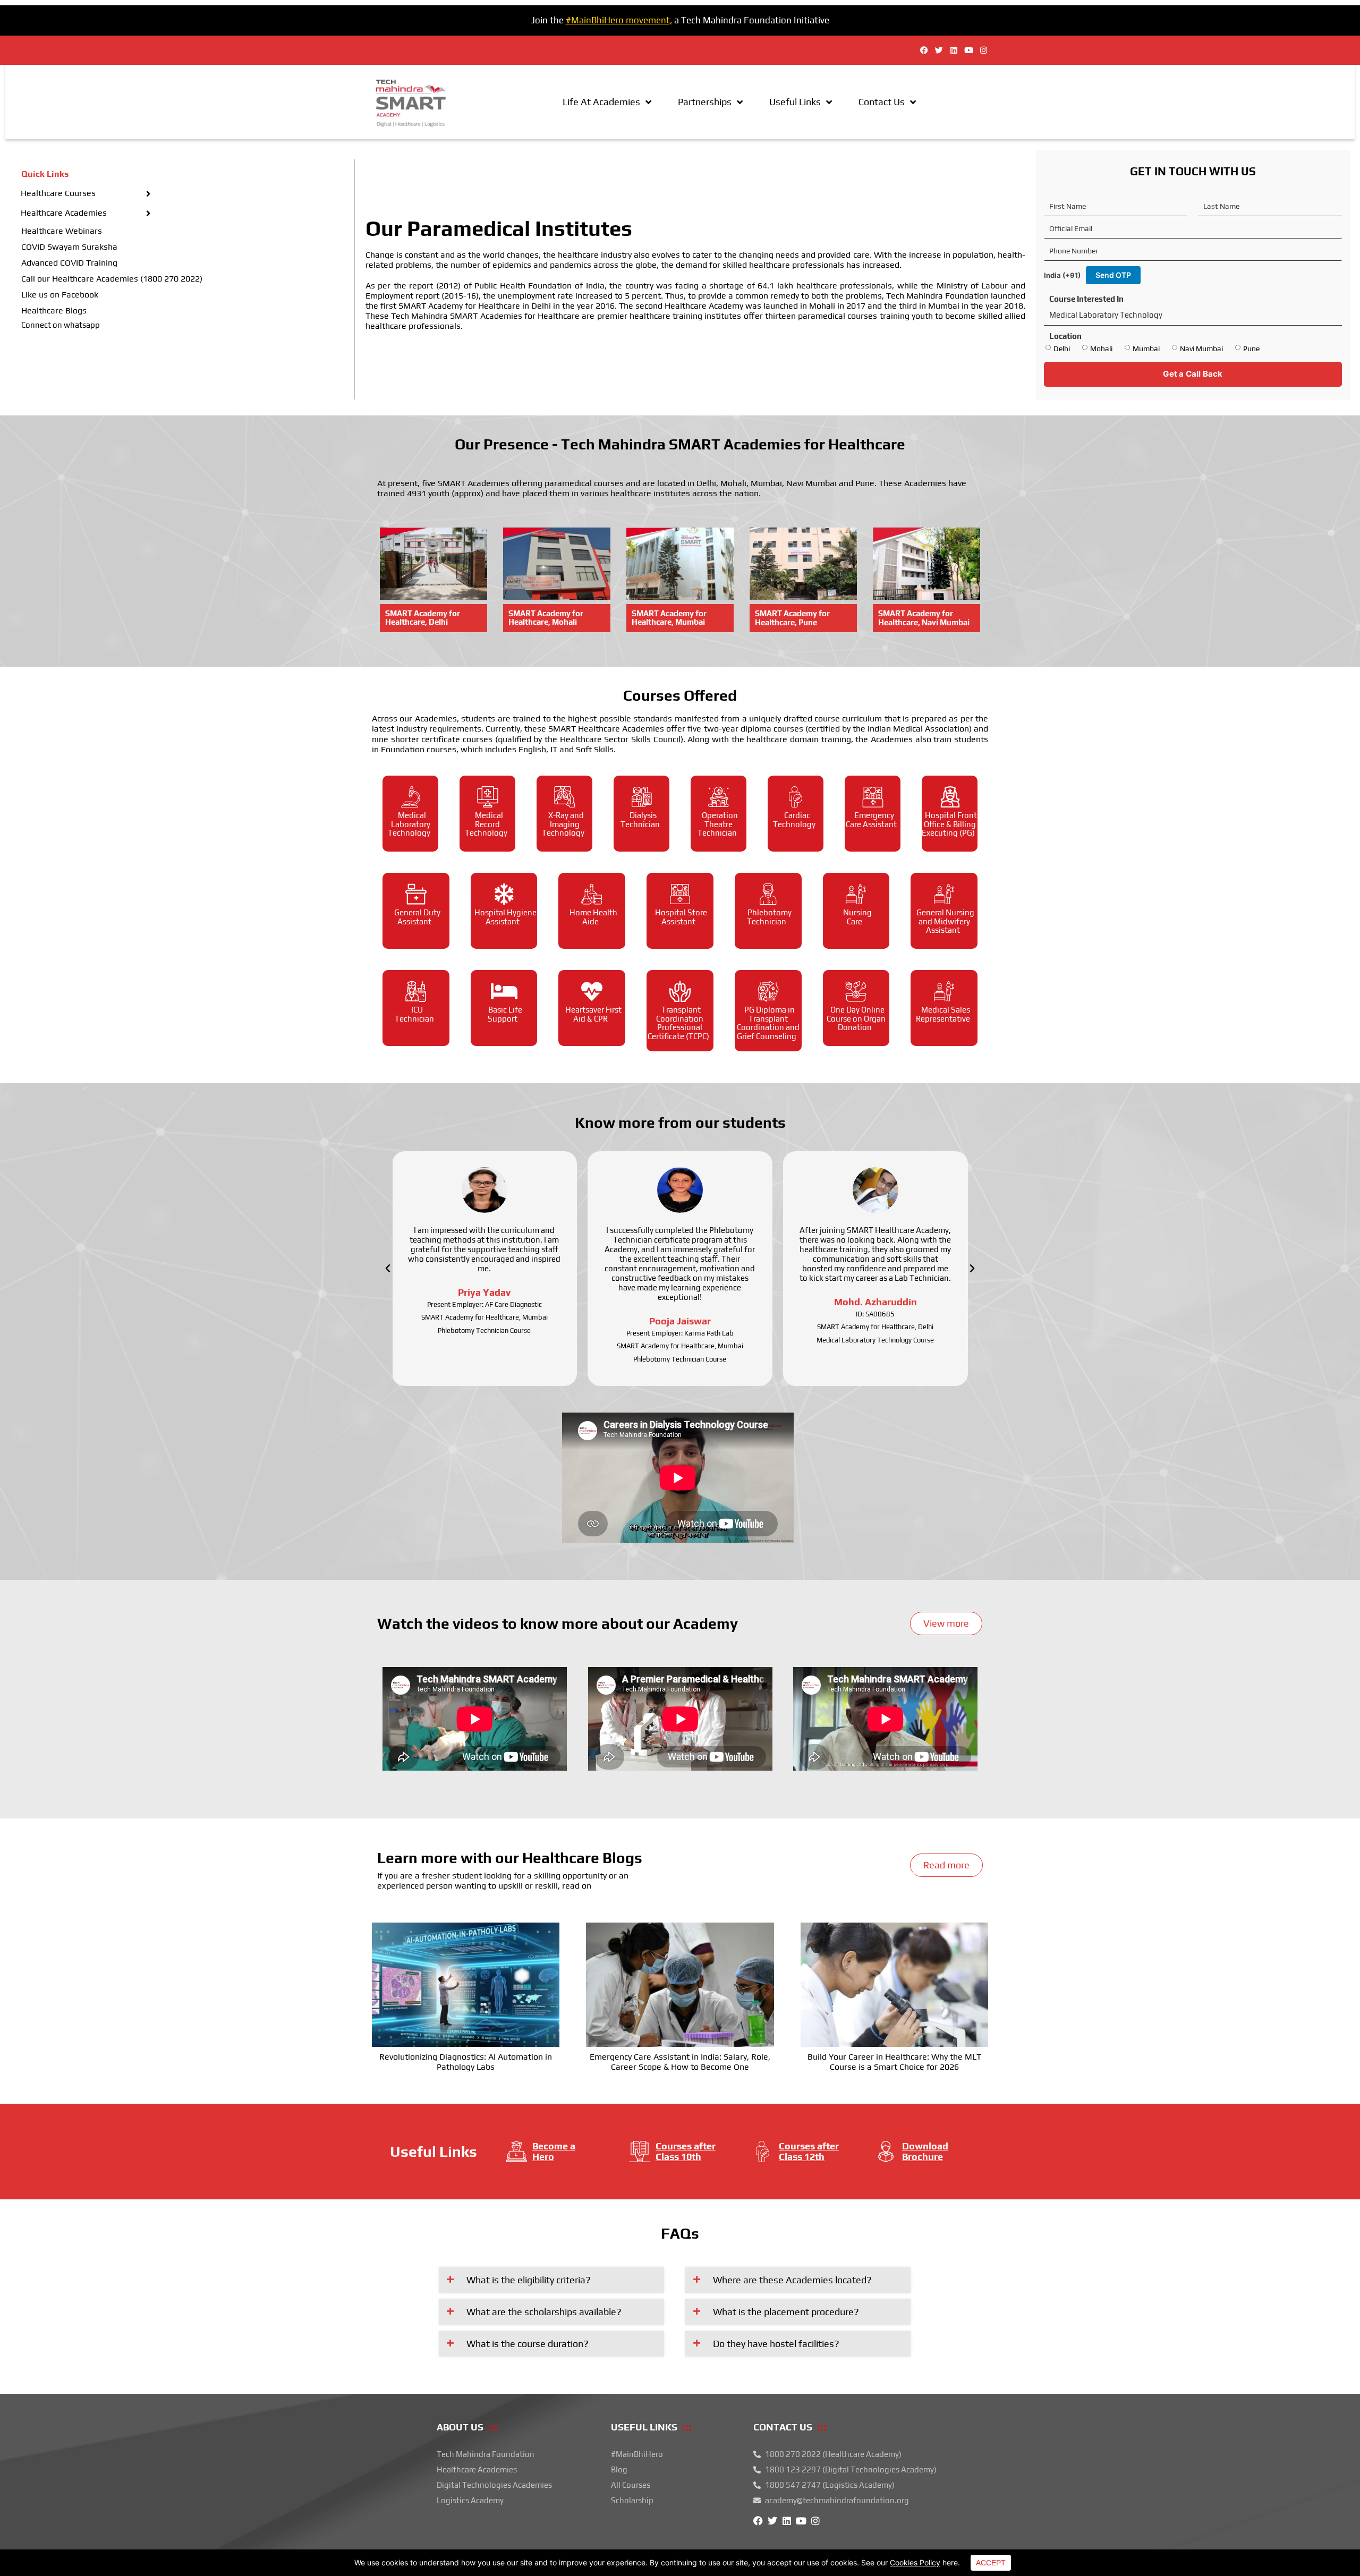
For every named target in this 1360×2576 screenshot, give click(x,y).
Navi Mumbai (1201, 348)
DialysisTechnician (640, 820)
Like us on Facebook (60, 295)
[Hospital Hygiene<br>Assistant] (504, 894)
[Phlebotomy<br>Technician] (768, 894)
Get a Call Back (1193, 374)
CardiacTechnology (794, 820)
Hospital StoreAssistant (681, 917)
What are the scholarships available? (544, 2312)
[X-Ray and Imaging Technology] (565, 797)
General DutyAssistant (417, 917)
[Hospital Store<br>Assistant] (680, 894)
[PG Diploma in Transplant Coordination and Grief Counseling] (768, 991)
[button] (388, 1269)
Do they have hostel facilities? (776, 2344)
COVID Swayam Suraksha (69, 247)
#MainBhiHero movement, (619, 20)
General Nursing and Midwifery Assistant (945, 921)
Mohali (1101, 348)
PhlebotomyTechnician (769, 917)
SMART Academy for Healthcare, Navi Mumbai (924, 618)
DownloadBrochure (925, 2151)
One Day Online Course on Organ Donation (856, 1018)
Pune (1251, 348)
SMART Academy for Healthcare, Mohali (546, 618)
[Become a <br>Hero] (516, 2152)
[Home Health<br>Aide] (592, 894)
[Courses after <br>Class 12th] (763, 2152)
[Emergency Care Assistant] (873, 797)
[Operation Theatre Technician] (719, 797)
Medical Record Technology (486, 824)
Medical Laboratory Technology (409, 824)
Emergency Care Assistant (871, 820)
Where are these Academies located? (792, 2280)
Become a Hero (554, 2151)
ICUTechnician (414, 1014)
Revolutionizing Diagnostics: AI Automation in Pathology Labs (466, 2062)
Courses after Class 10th (686, 2151)
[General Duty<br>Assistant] (416, 894)
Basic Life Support (505, 1014)
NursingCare (857, 917)
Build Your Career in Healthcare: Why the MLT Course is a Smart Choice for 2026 (894, 2062)
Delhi (1062, 348)
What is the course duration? (528, 2344)
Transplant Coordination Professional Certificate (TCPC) (678, 1023)
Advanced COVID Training (69, 263)
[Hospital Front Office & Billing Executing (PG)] (950, 797)
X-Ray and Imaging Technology (563, 824)
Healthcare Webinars (62, 231)
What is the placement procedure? (786, 2312)
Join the (549, 20)
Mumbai (1146, 348)
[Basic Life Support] (504, 991)
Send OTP (1113, 275)
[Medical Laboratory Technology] (411, 797)
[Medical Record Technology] (488, 797)
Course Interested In (1086, 299)
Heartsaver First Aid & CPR (593, 1014)
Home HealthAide (593, 917)
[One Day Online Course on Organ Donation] (856, 991)
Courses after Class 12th (809, 2151)
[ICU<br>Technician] (416, 991)
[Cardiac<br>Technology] (796, 797)
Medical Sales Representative (943, 1014)
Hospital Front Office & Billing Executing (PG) (949, 824)
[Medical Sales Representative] (944, 991)
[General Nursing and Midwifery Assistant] (944, 894)
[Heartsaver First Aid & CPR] (592, 991)
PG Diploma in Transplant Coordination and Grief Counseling (768, 1023)
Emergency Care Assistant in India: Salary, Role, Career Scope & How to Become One (680, 2062)
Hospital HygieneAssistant (505, 917)
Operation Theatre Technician (718, 824)
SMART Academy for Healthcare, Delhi (423, 618)
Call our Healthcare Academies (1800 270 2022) (112, 279)
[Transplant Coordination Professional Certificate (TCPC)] (680, 991)
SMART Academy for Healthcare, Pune (792, 618)
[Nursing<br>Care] (856, 894)
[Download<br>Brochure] (886, 2152)
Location (1065, 336)
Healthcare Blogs (54, 311)
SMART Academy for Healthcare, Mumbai (669, 618)
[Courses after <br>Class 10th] (640, 2152)
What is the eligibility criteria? (529, 2280)
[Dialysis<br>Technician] (642, 797)
